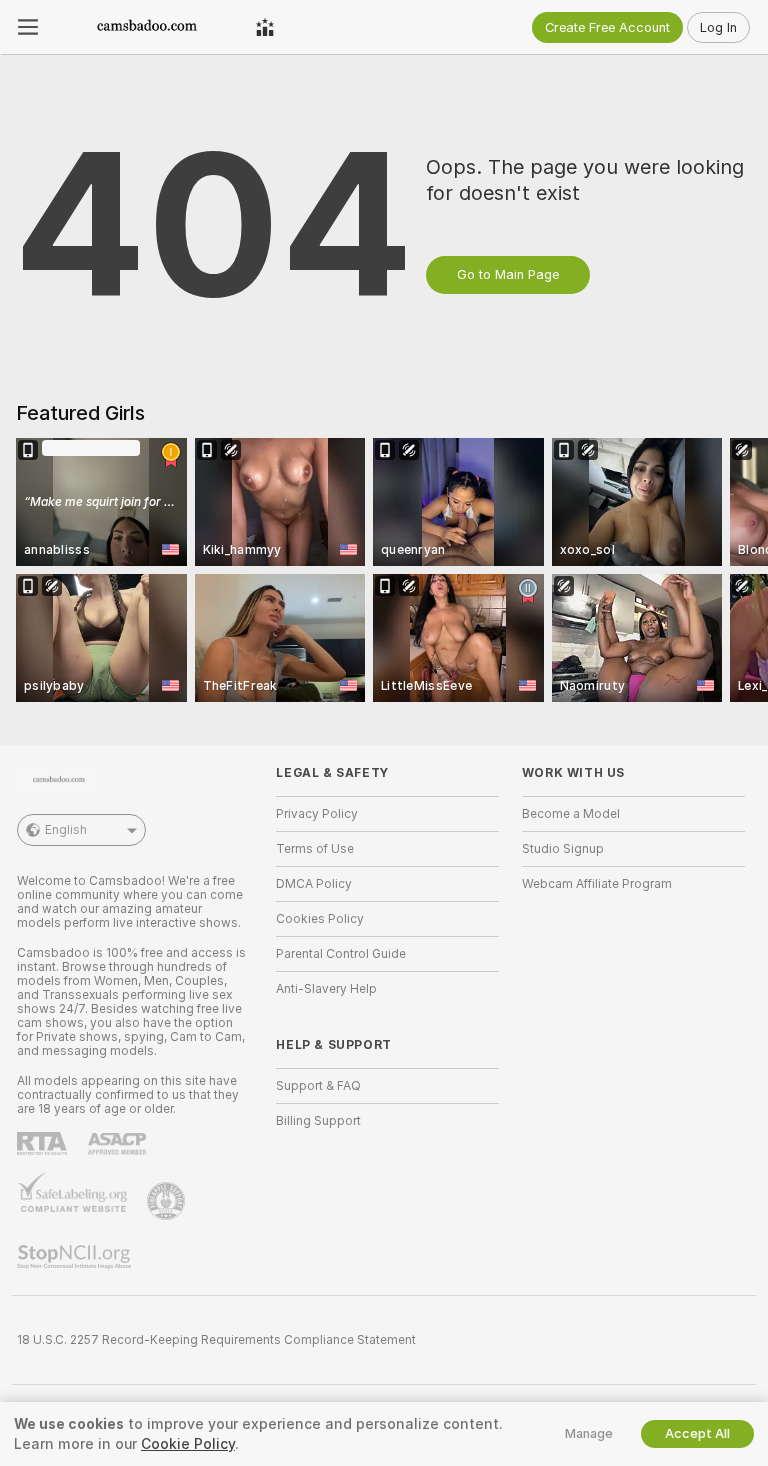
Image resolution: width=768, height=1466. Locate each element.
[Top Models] (265, 27)
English (66, 830)
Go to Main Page (508, 274)
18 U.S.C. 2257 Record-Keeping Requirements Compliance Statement (216, 1340)
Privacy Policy (317, 814)
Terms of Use (315, 849)
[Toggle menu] (28, 27)
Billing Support (318, 1121)
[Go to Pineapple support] (168, 1201)
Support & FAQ (318, 1086)
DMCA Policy (314, 884)
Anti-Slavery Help (326, 989)
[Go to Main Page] (147, 27)
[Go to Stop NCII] (76, 1257)
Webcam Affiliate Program (597, 884)
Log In (718, 27)
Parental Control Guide (341, 954)
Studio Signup (563, 849)
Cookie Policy (188, 1444)
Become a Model (571, 814)
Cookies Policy (320, 919)
